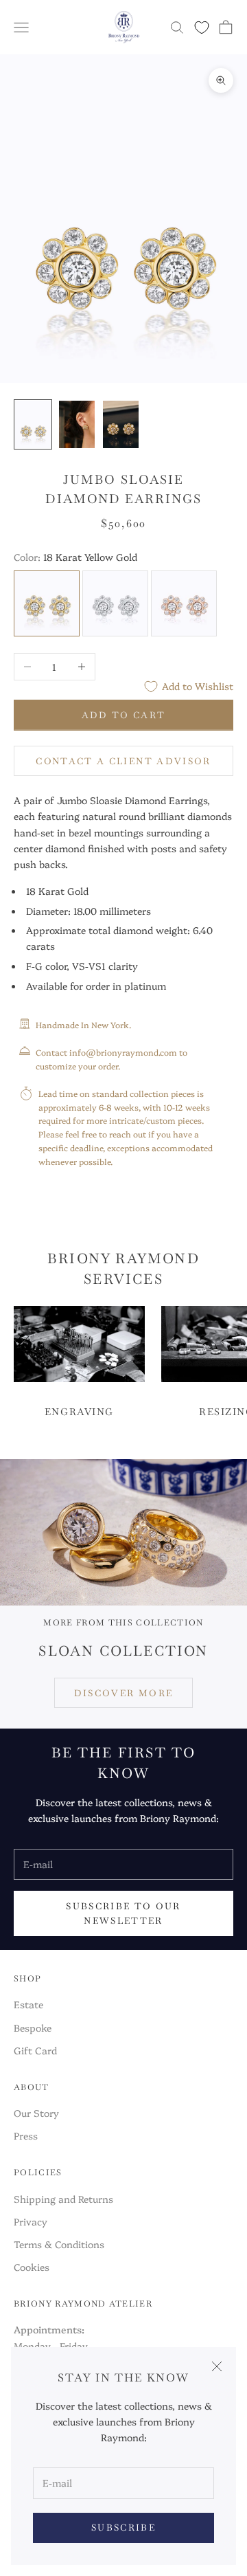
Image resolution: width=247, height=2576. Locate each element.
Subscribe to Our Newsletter (123, 1913)
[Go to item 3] (121, 424)
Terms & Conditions (59, 2244)
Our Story (36, 2113)
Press (26, 2135)
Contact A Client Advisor (123, 761)
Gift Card (35, 2050)
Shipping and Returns (63, 2199)
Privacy (31, 2221)
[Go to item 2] (77, 424)
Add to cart (124, 715)
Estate (28, 2004)
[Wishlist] (202, 27)
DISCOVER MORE (123, 1693)
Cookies (32, 2267)
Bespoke (33, 2028)
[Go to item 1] (33, 424)
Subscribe (123, 2528)
